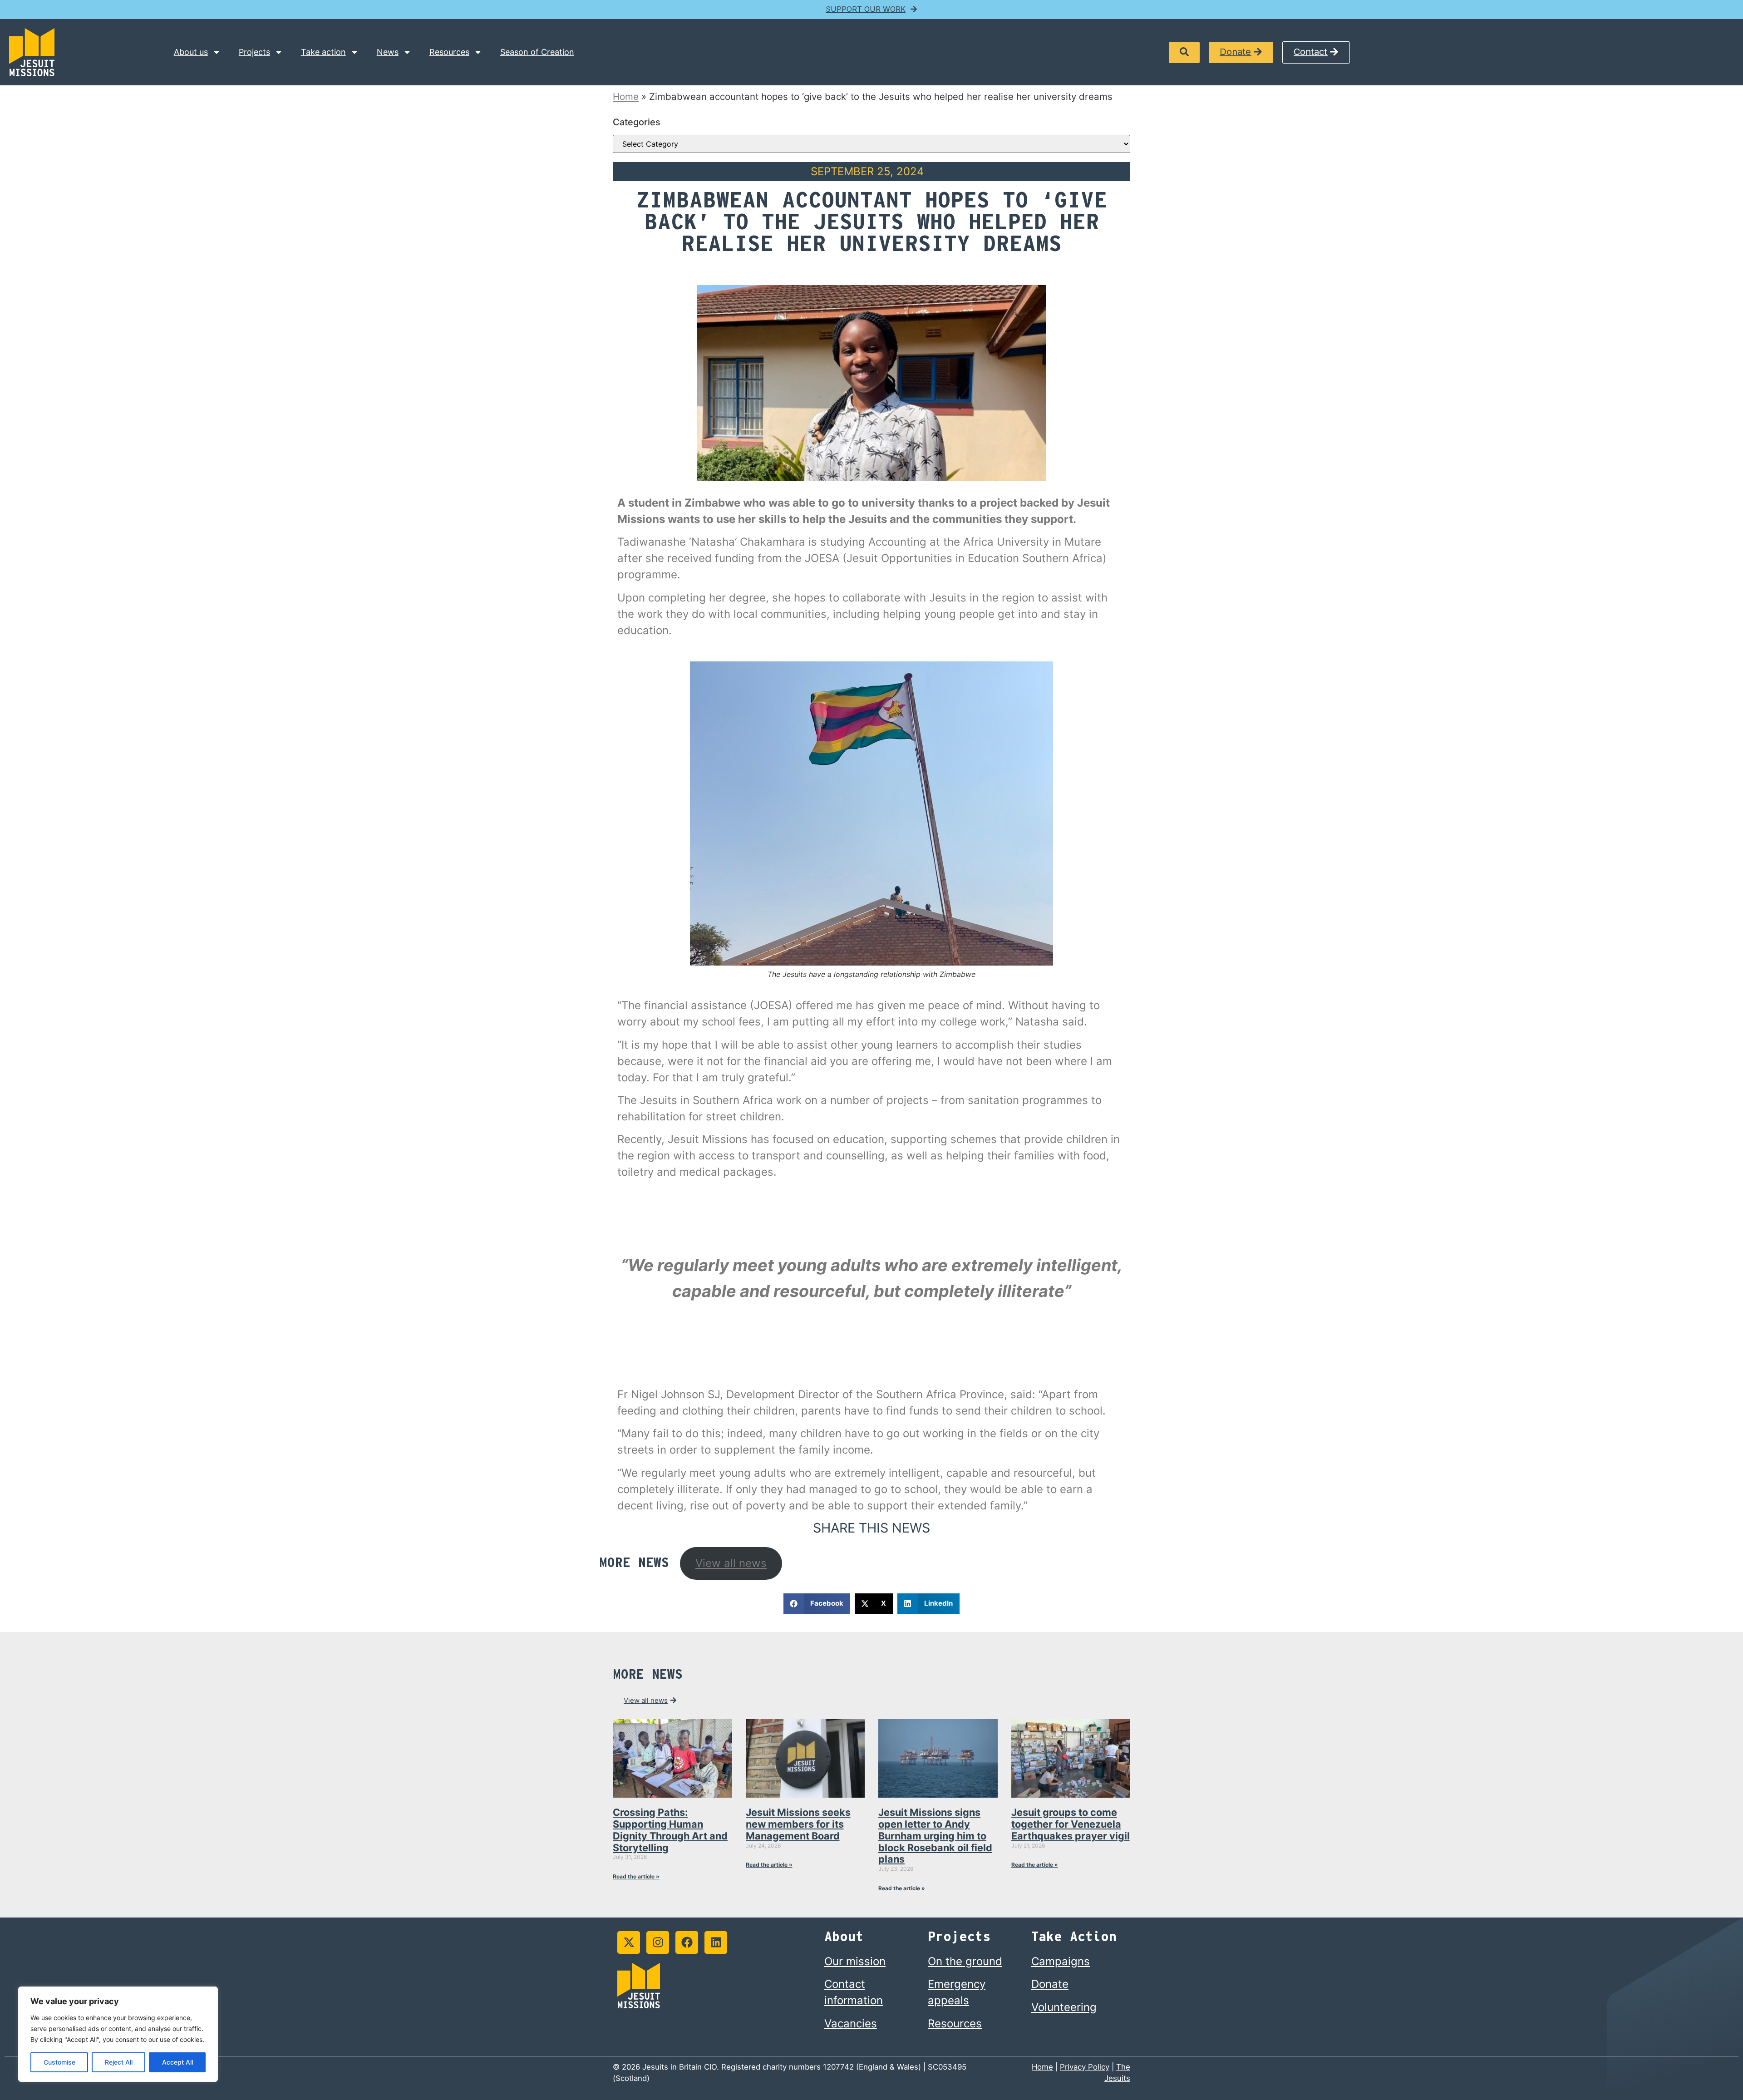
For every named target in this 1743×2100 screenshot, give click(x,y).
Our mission (855, 1961)
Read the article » (636, 1876)
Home (626, 96)
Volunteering (1064, 2007)
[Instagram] (658, 1942)
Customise (59, 2062)
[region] (118, 2034)
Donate (1050, 1984)
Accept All (177, 2062)
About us (191, 52)
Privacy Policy (1085, 2067)
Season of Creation (537, 52)
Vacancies (851, 2024)
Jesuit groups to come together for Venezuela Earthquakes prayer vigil (1071, 1824)
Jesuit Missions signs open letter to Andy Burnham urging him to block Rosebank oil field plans (935, 1836)
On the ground (965, 1961)
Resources (449, 52)
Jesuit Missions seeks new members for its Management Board (798, 1824)
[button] (1184, 52)
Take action (323, 52)
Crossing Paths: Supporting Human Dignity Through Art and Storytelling (670, 1830)
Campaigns (1061, 1961)
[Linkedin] (716, 1942)
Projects (254, 52)
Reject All (119, 2062)
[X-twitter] (629, 1942)
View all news (731, 1563)
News (388, 52)
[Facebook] (687, 1942)
